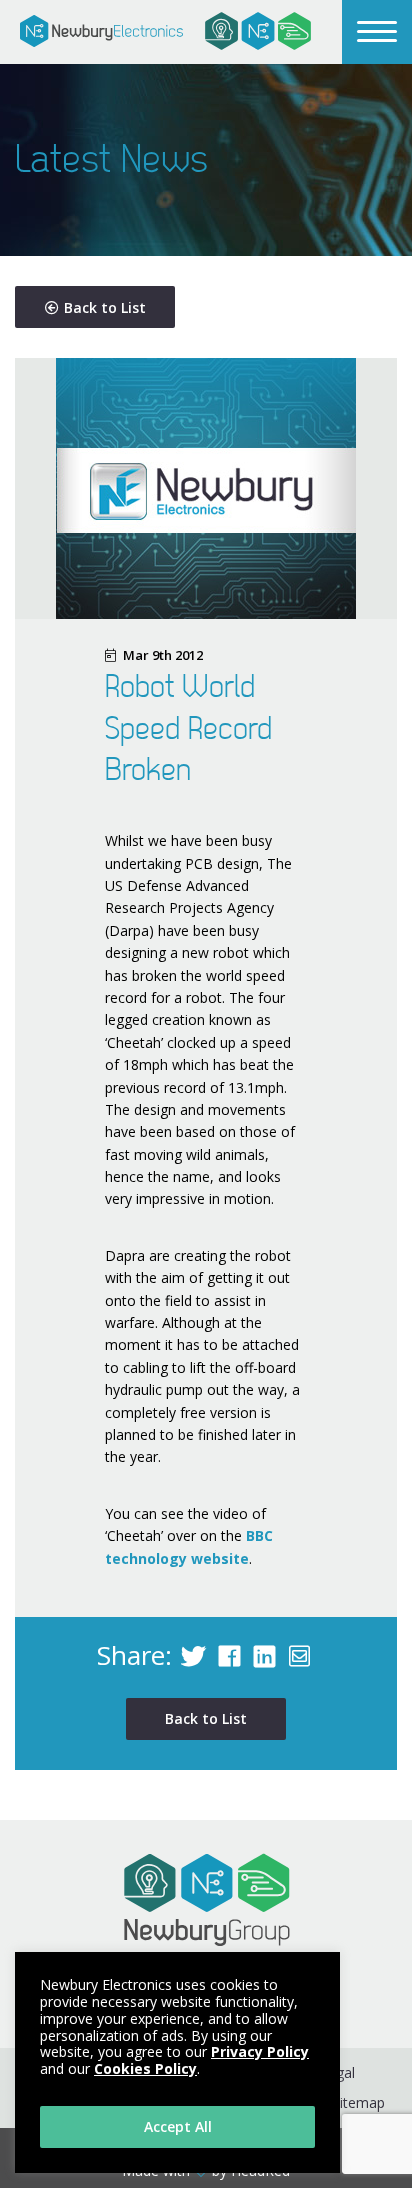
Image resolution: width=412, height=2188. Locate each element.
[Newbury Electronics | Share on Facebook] (229, 1655)
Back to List (105, 307)
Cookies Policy (145, 2068)
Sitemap (358, 2102)
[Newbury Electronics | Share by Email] (299, 1655)
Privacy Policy (260, 2051)
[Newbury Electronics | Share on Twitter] (193, 1655)
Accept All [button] (178, 2126)
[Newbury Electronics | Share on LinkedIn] (264, 1655)
